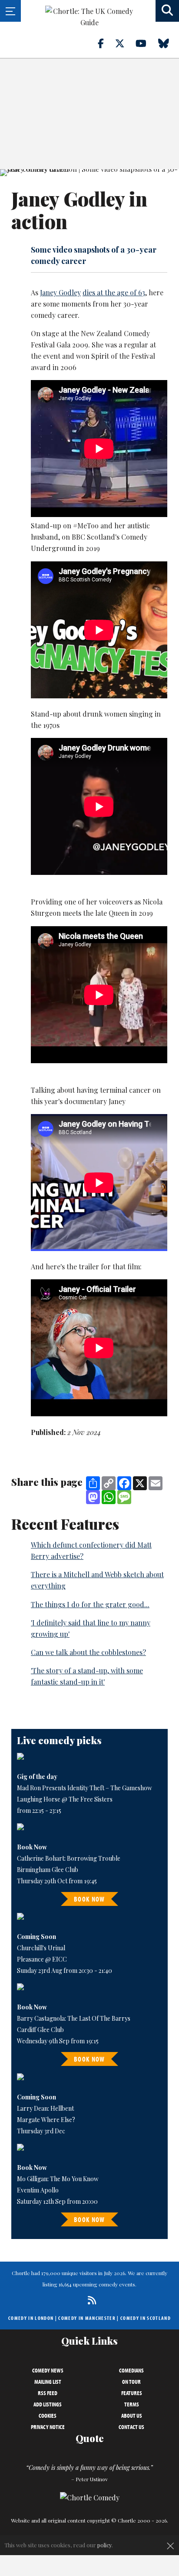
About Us (132, 2416)
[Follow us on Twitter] (125, 43)
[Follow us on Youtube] (146, 43)
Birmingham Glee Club (48, 1870)
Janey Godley (60, 292)
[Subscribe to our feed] (90, 2300)
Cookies (48, 2416)
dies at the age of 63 (114, 292)
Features (132, 2393)
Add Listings (48, 2404)
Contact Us (131, 2427)
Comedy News (48, 2370)
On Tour (131, 2382)
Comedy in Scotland (146, 2318)
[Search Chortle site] (167, 11)
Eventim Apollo (38, 2190)
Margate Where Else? (46, 2120)
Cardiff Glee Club (40, 2030)
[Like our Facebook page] (106, 43)
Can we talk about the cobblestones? (88, 1652)
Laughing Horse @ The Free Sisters (65, 1799)
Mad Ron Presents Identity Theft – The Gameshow (85, 1788)
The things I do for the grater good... (90, 1604)
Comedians (131, 2370)
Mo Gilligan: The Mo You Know (58, 2179)
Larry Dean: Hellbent (45, 2108)
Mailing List (48, 2382)
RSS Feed (48, 2393)
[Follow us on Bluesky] (169, 43)
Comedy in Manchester (87, 2318)
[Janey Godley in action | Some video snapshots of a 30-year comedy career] (89, 173)
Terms (132, 2404)
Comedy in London (31, 2318)
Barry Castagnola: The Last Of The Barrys (74, 2018)
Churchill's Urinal (41, 1948)
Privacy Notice (48, 2427)
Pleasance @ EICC (42, 1959)
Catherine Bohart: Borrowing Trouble (69, 1858)
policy (104, 2545)
